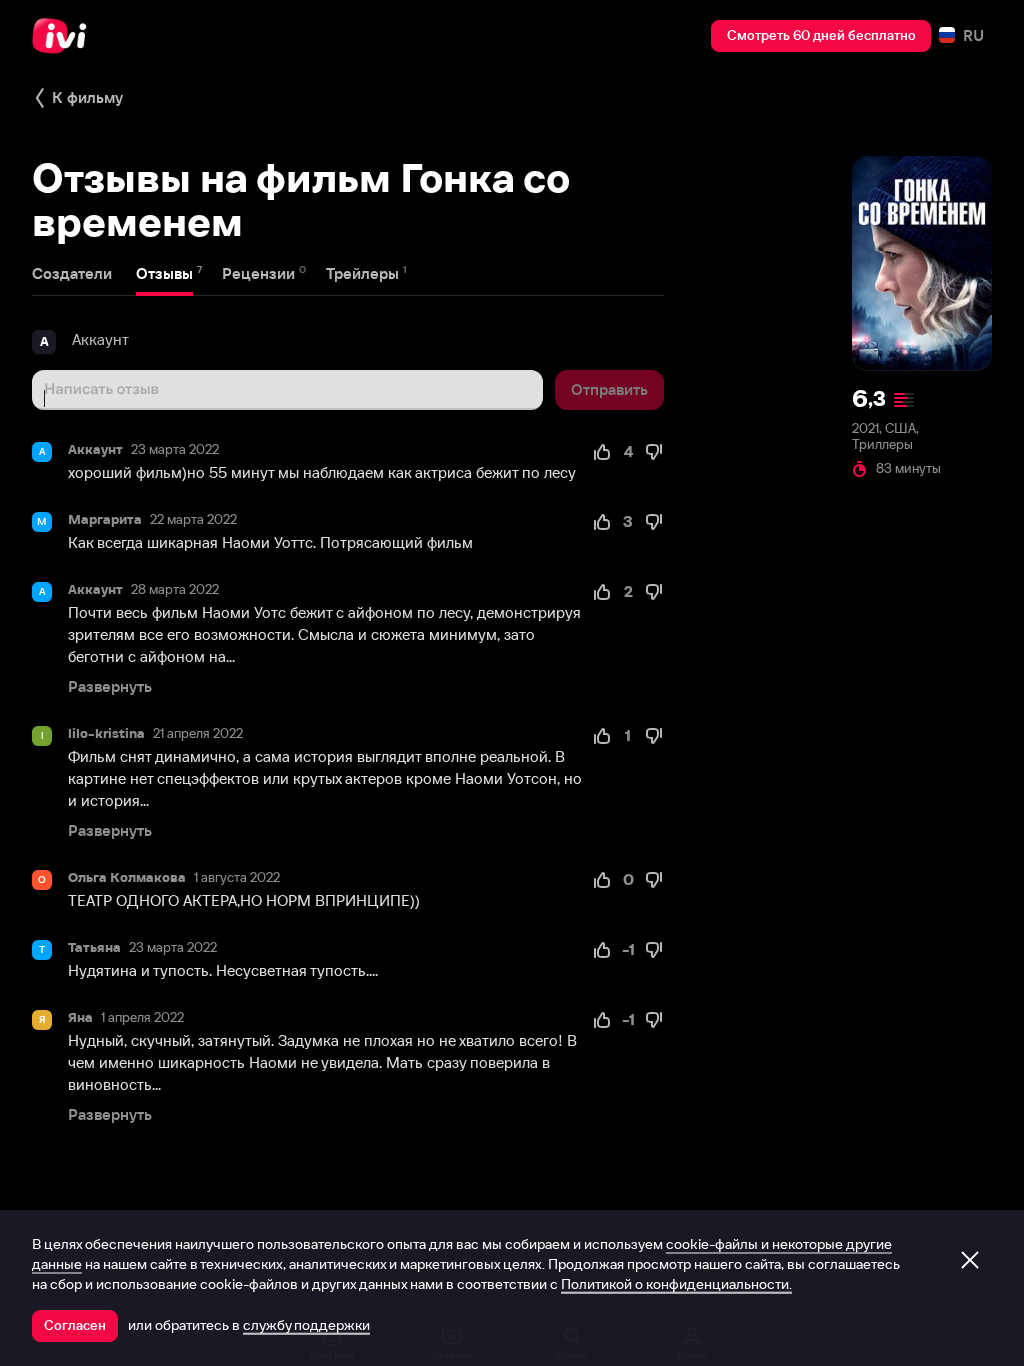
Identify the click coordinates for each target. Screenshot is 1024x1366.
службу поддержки (306, 1325)
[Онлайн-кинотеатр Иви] (65, 36)
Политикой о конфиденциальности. (676, 1284)
